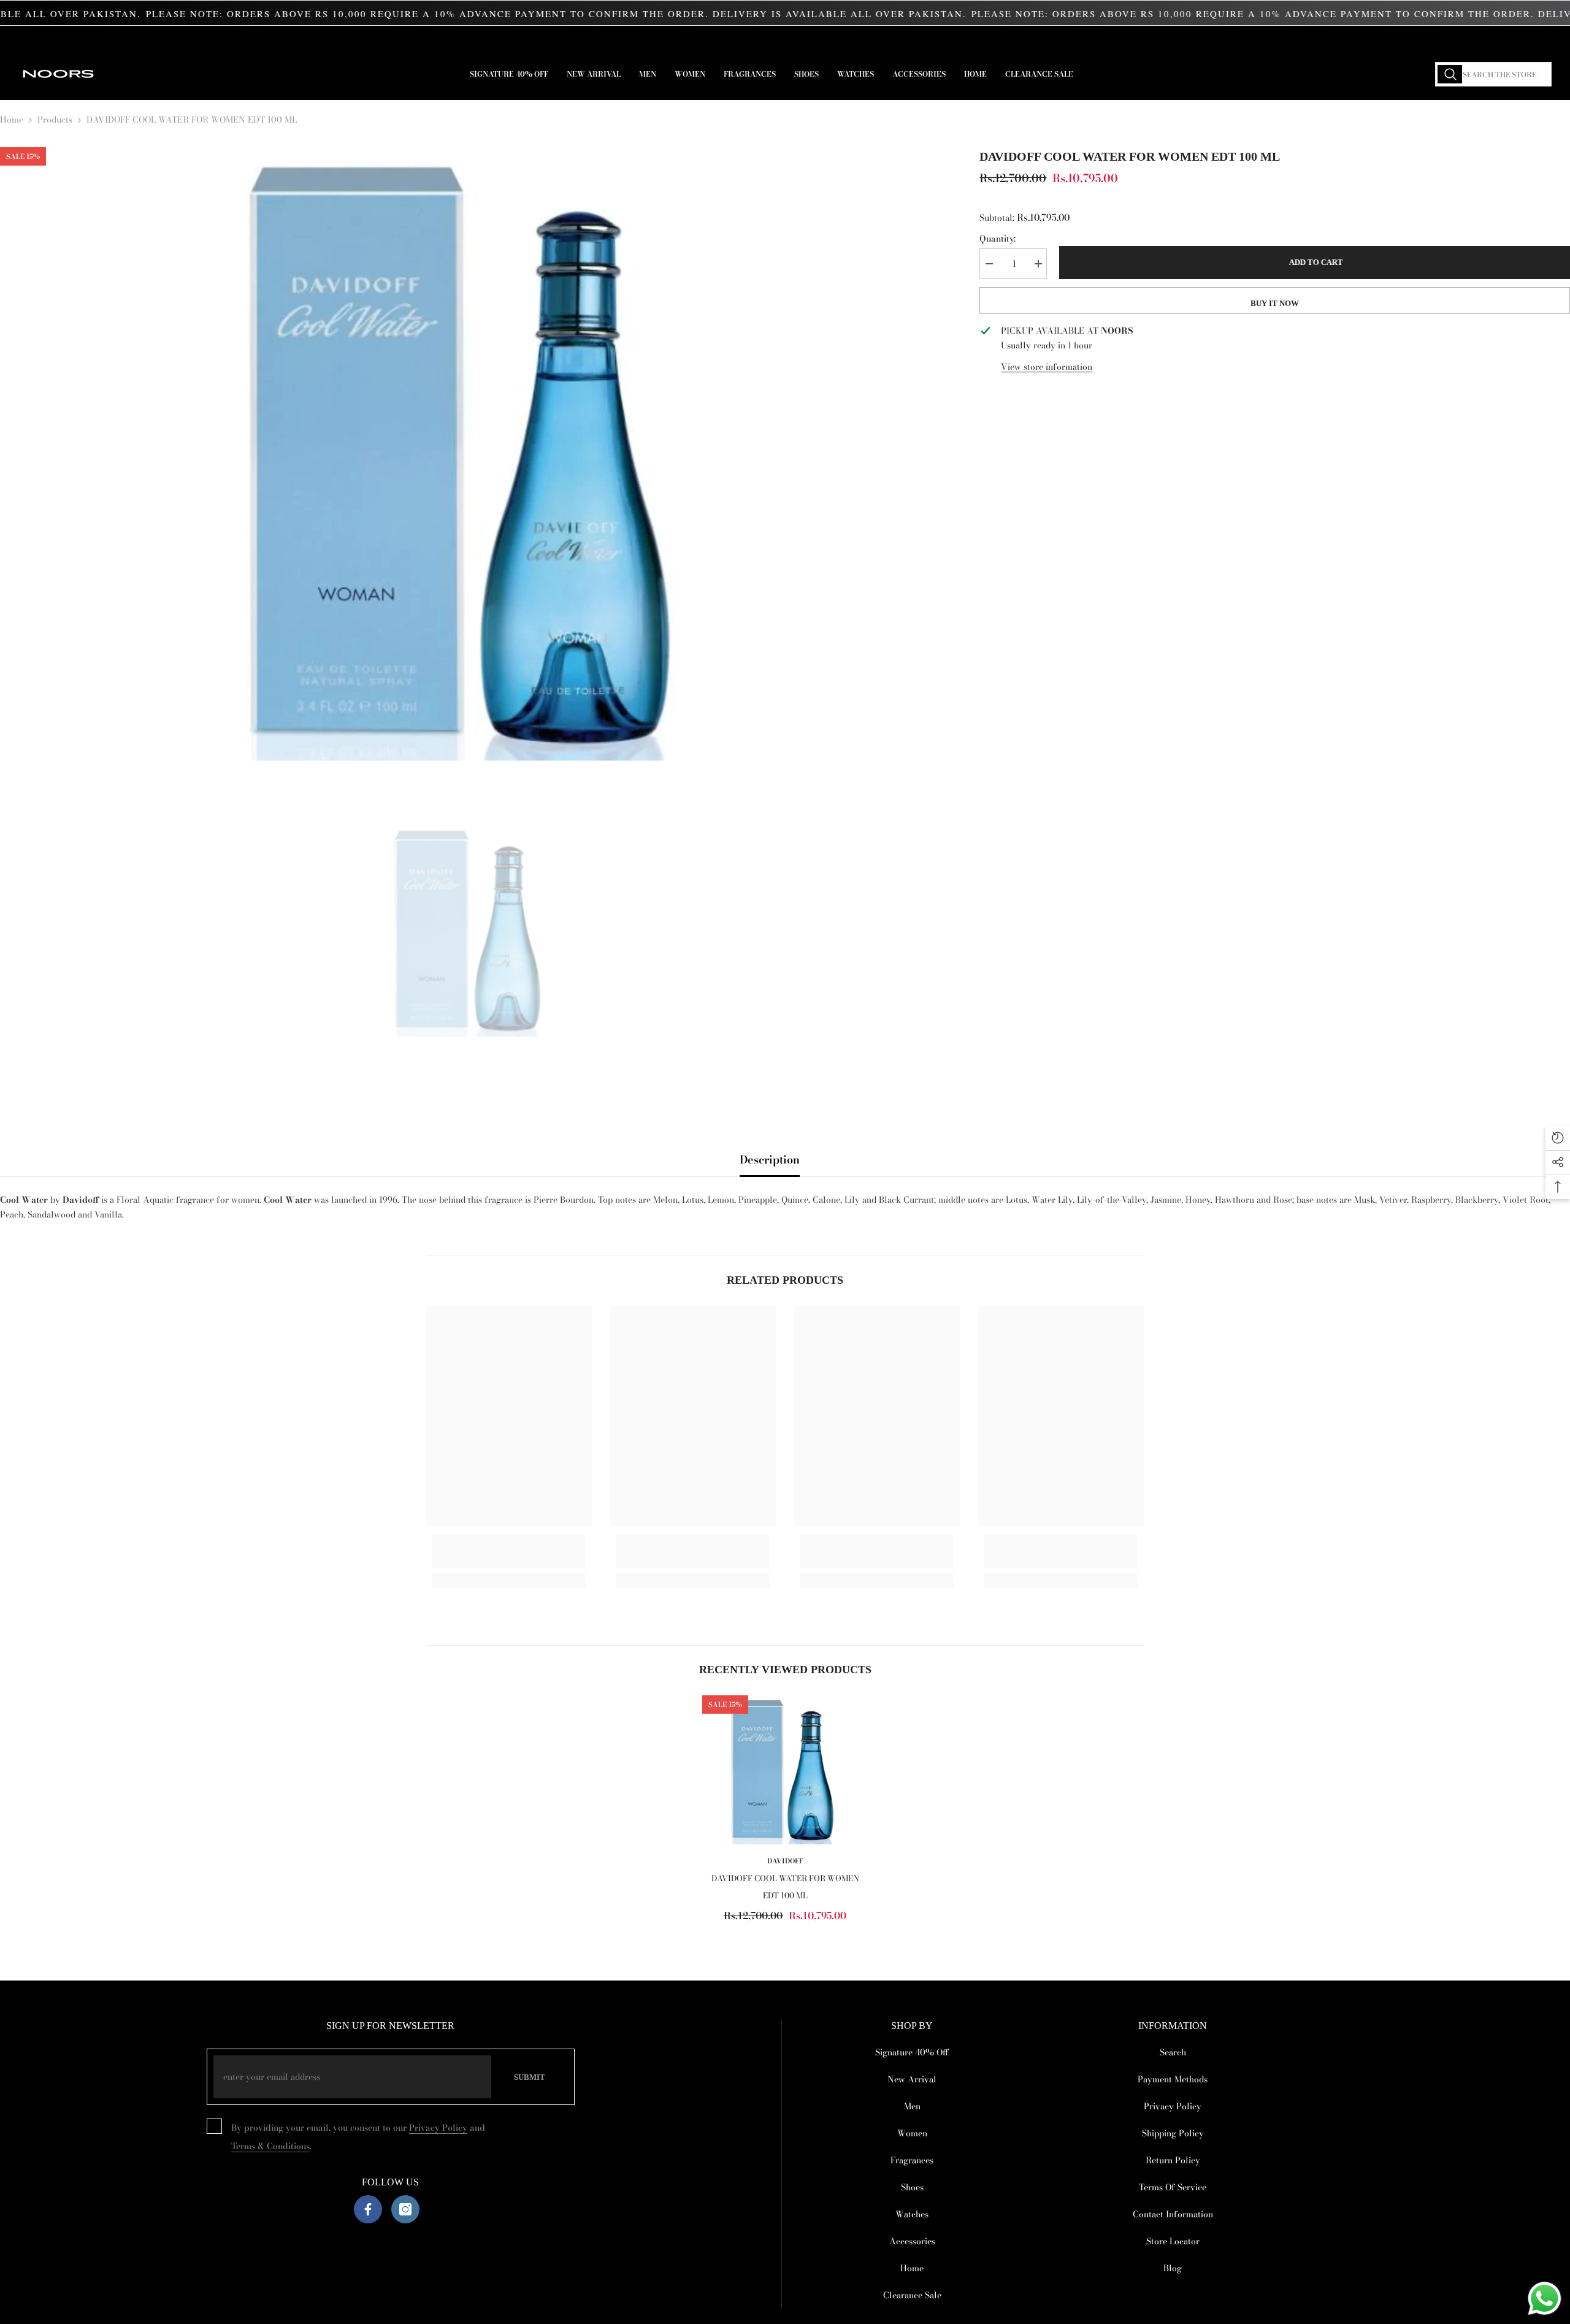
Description (770, 1160)
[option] (472, 454)
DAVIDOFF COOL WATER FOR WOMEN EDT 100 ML (785, 1887)
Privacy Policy (438, 2128)
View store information (1047, 367)
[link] (509, 1560)
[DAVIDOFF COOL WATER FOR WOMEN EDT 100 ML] (785, 1770)
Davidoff (785, 1861)
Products (55, 120)
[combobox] (1493, 74)
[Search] (1493, 74)
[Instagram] (405, 2209)
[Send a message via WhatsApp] (1545, 2299)
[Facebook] (368, 2209)
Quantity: (998, 239)
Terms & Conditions (270, 2146)
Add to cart (1313, 262)
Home (12, 120)
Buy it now (1275, 303)
